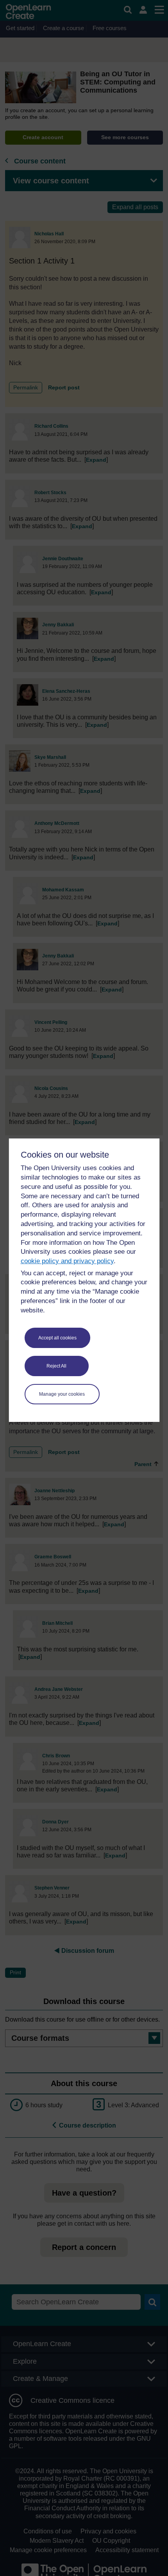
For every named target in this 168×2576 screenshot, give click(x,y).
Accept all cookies (57, 1338)
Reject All (56, 1366)
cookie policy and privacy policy (67, 1261)
